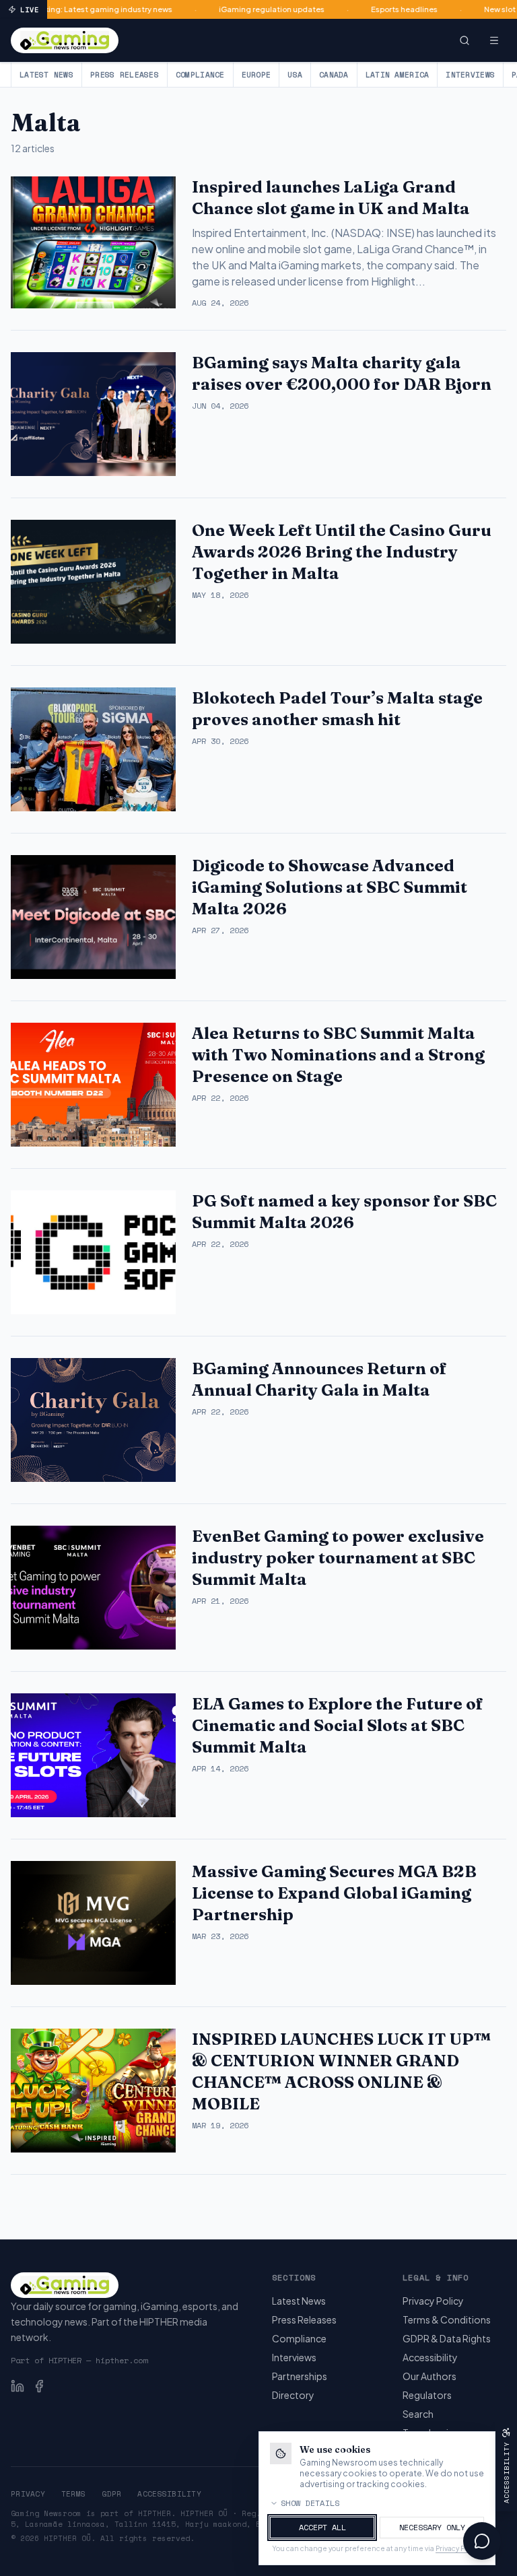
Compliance (200, 75)
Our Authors (429, 2376)
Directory (293, 2395)
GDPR (111, 2494)
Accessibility (430, 2357)
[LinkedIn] (18, 2386)
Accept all (322, 2527)
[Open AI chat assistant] (482, 2541)
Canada (334, 75)
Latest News (46, 75)
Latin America (398, 75)
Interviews (470, 75)
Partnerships (300, 2376)
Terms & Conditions (447, 2319)
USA (295, 75)
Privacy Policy (433, 2301)
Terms (73, 2494)
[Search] (464, 40)
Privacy (28, 2494)
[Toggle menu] (494, 40)
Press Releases (125, 75)
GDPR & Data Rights (447, 2338)
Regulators (427, 2395)
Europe (256, 75)
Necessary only (432, 2527)
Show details (310, 2503)
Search (418, 2414)
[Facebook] (39, 2386)
